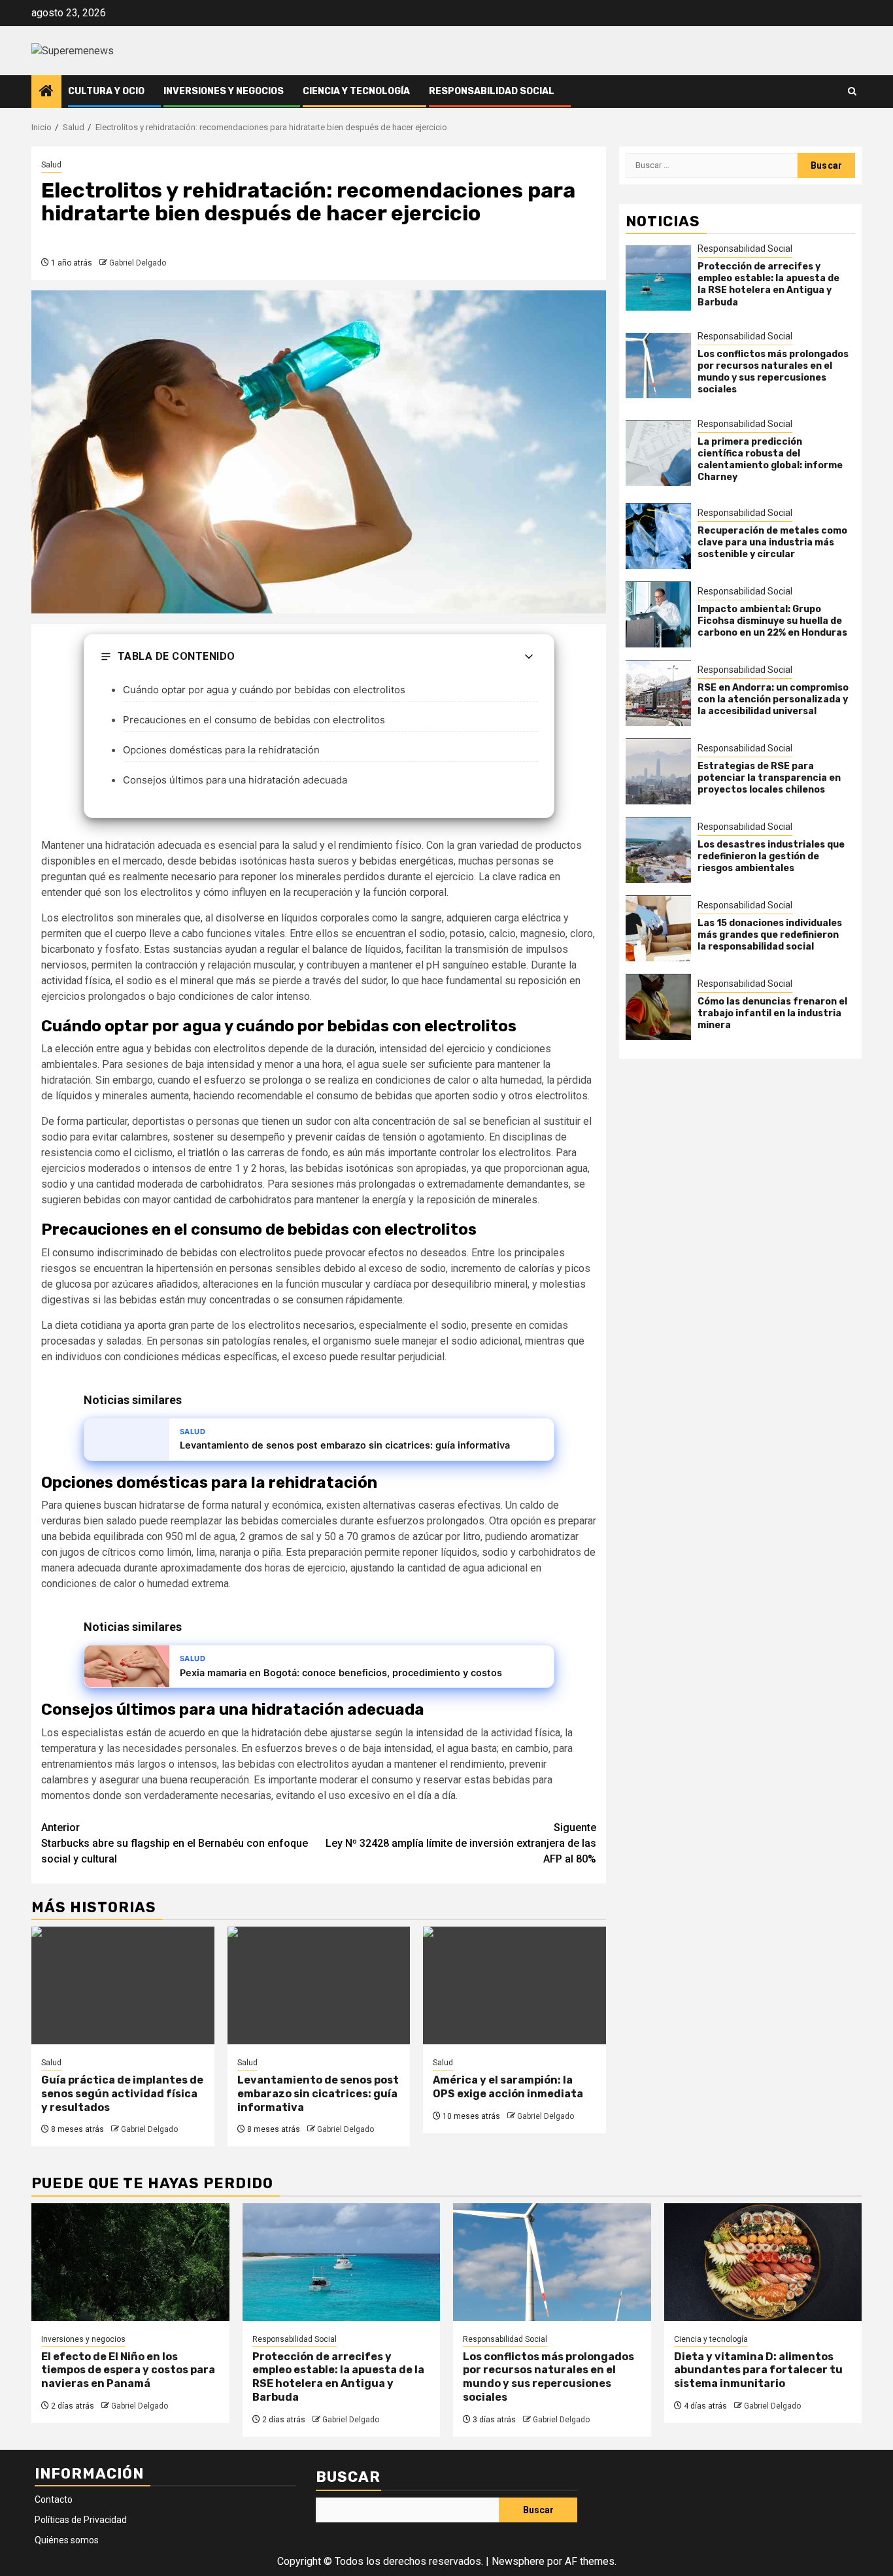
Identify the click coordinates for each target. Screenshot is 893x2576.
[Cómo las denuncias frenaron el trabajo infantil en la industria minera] (658, 1007)
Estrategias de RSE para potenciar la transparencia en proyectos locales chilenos (769, 778)
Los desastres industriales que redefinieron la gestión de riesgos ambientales (771, 856)
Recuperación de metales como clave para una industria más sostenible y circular (772, 542)
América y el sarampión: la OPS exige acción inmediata (508, 2087)
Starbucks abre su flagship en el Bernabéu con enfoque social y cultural (175, 1843)
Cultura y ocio (106, 91)
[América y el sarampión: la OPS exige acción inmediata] (514, 1985)
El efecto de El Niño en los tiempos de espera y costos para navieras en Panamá (128, 2370)
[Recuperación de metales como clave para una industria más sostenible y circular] (658, 536)
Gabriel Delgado (138, 263)
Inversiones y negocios (224, 91)
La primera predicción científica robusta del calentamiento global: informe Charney (770, 460)
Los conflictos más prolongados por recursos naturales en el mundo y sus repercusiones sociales (773, 372)
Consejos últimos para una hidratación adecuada (235, 780)
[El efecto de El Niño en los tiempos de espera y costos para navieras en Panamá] (130, 2262)
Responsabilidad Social (492, 91)
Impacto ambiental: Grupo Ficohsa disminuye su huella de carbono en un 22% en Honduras (772, 621)
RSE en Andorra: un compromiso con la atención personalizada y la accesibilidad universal (773, 699)
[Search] (852, 91)
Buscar (348, 2477)
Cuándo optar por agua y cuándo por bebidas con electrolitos (264, 690)
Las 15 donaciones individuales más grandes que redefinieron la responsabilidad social (770, 935)
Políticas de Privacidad (81, 2520)
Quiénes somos (67, 2540)
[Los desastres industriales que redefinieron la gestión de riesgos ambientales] (658, 850)
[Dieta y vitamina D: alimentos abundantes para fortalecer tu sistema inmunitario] (763, 2262)
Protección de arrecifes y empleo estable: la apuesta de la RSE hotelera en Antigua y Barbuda (768, 284)
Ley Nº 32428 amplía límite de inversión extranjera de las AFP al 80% (461, 1843)
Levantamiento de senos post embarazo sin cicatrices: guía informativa (318, 2094)
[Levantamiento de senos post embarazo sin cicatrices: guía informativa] (319, 1985)
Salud (51, 165)
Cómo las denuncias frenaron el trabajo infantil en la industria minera (772, 1013)
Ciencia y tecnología (356, 91)
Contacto (54, 2499)
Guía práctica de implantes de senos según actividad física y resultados (122, 2094)
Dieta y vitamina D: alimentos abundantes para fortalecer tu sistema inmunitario (758, 2370)
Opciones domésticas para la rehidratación (221, 750)
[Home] (46, 92)
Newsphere (518, 2561)
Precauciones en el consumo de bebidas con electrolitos (254, 720)
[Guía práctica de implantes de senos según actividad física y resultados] (123, 1985)
